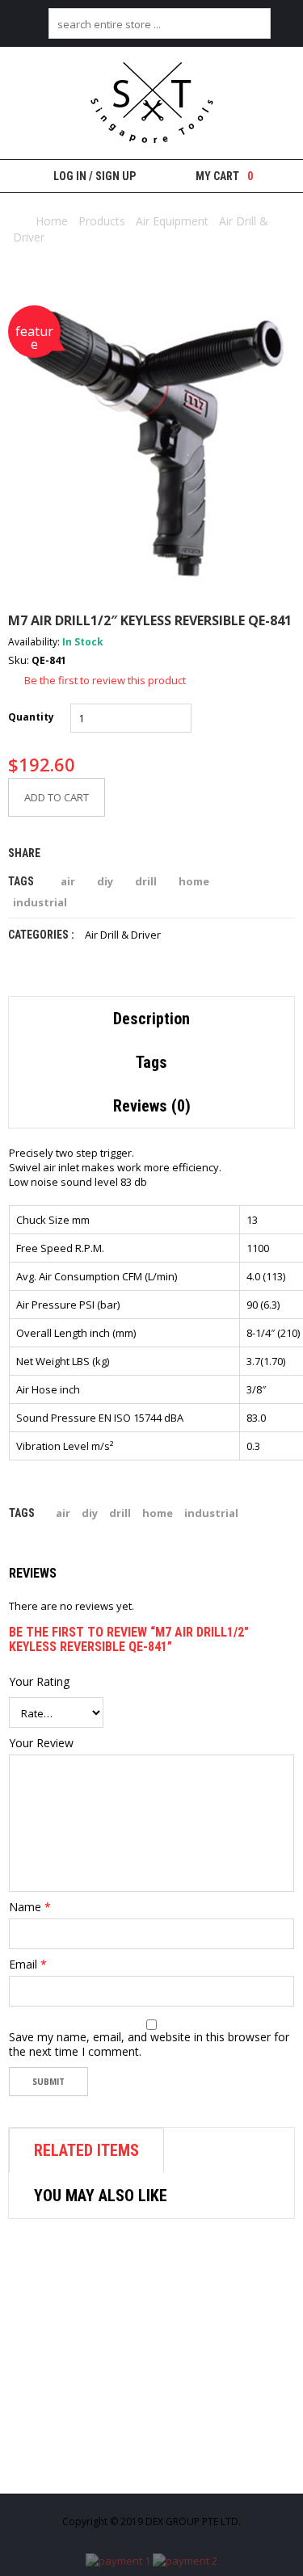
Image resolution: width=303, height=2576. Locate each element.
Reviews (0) (152, 1106)
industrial (40, 902)
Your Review (41, 1743)
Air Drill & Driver (123, 935)
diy (105, 881)
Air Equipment (172, 221)
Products (102, 221)
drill (146, 881)
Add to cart (57, 797)
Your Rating (39, 1682)
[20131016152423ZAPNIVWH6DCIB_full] (151, 445)
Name (30, 1907)
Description (151, 1019)
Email (28, 1965)
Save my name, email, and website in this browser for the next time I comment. (149, 2044)
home (194, 881)
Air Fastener (76, 2467)
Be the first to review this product (105, 680)
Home (52, 221)
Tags (151, 1062)
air (68, 881)
